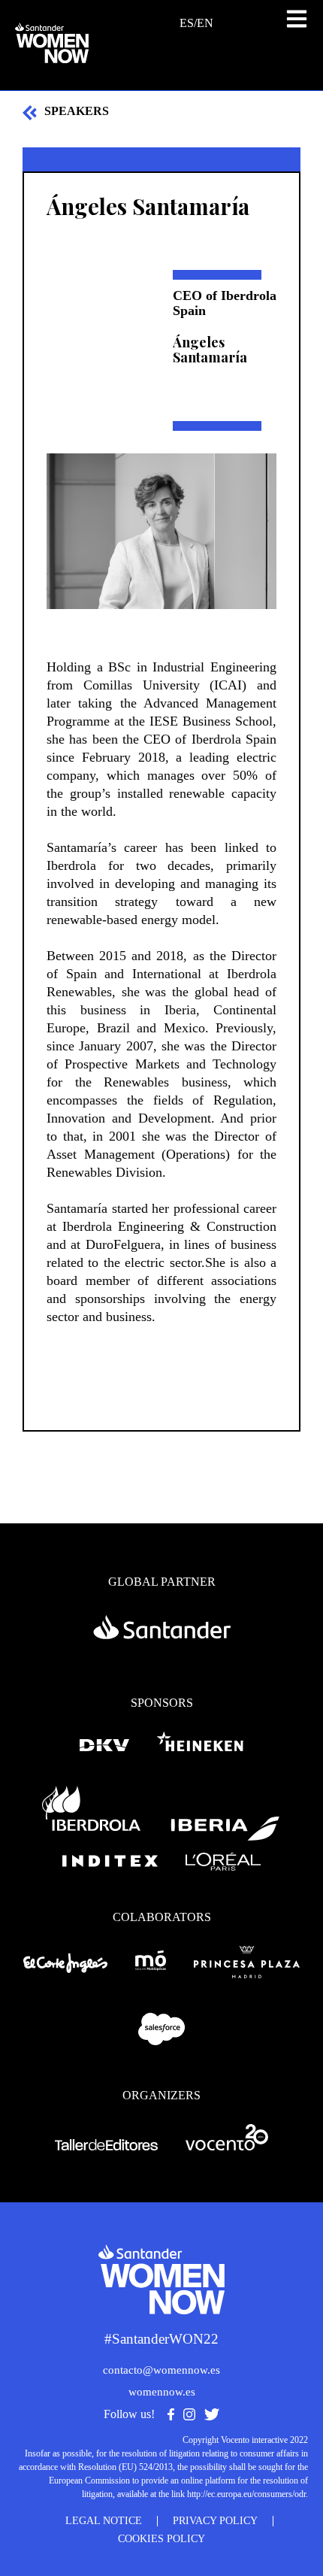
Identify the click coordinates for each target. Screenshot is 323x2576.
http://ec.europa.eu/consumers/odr (246, 2494)
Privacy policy (215, 2521)
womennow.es (162, 2392)
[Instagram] (189, 2416)
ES (187, 23)
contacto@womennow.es (161, 2370)
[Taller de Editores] (107, 2146)
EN (205, 23)
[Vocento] (227, 2146)
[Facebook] (171, 2416)
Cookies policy (161, 2539)
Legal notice (104, 2521)
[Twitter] (212, 2416)
